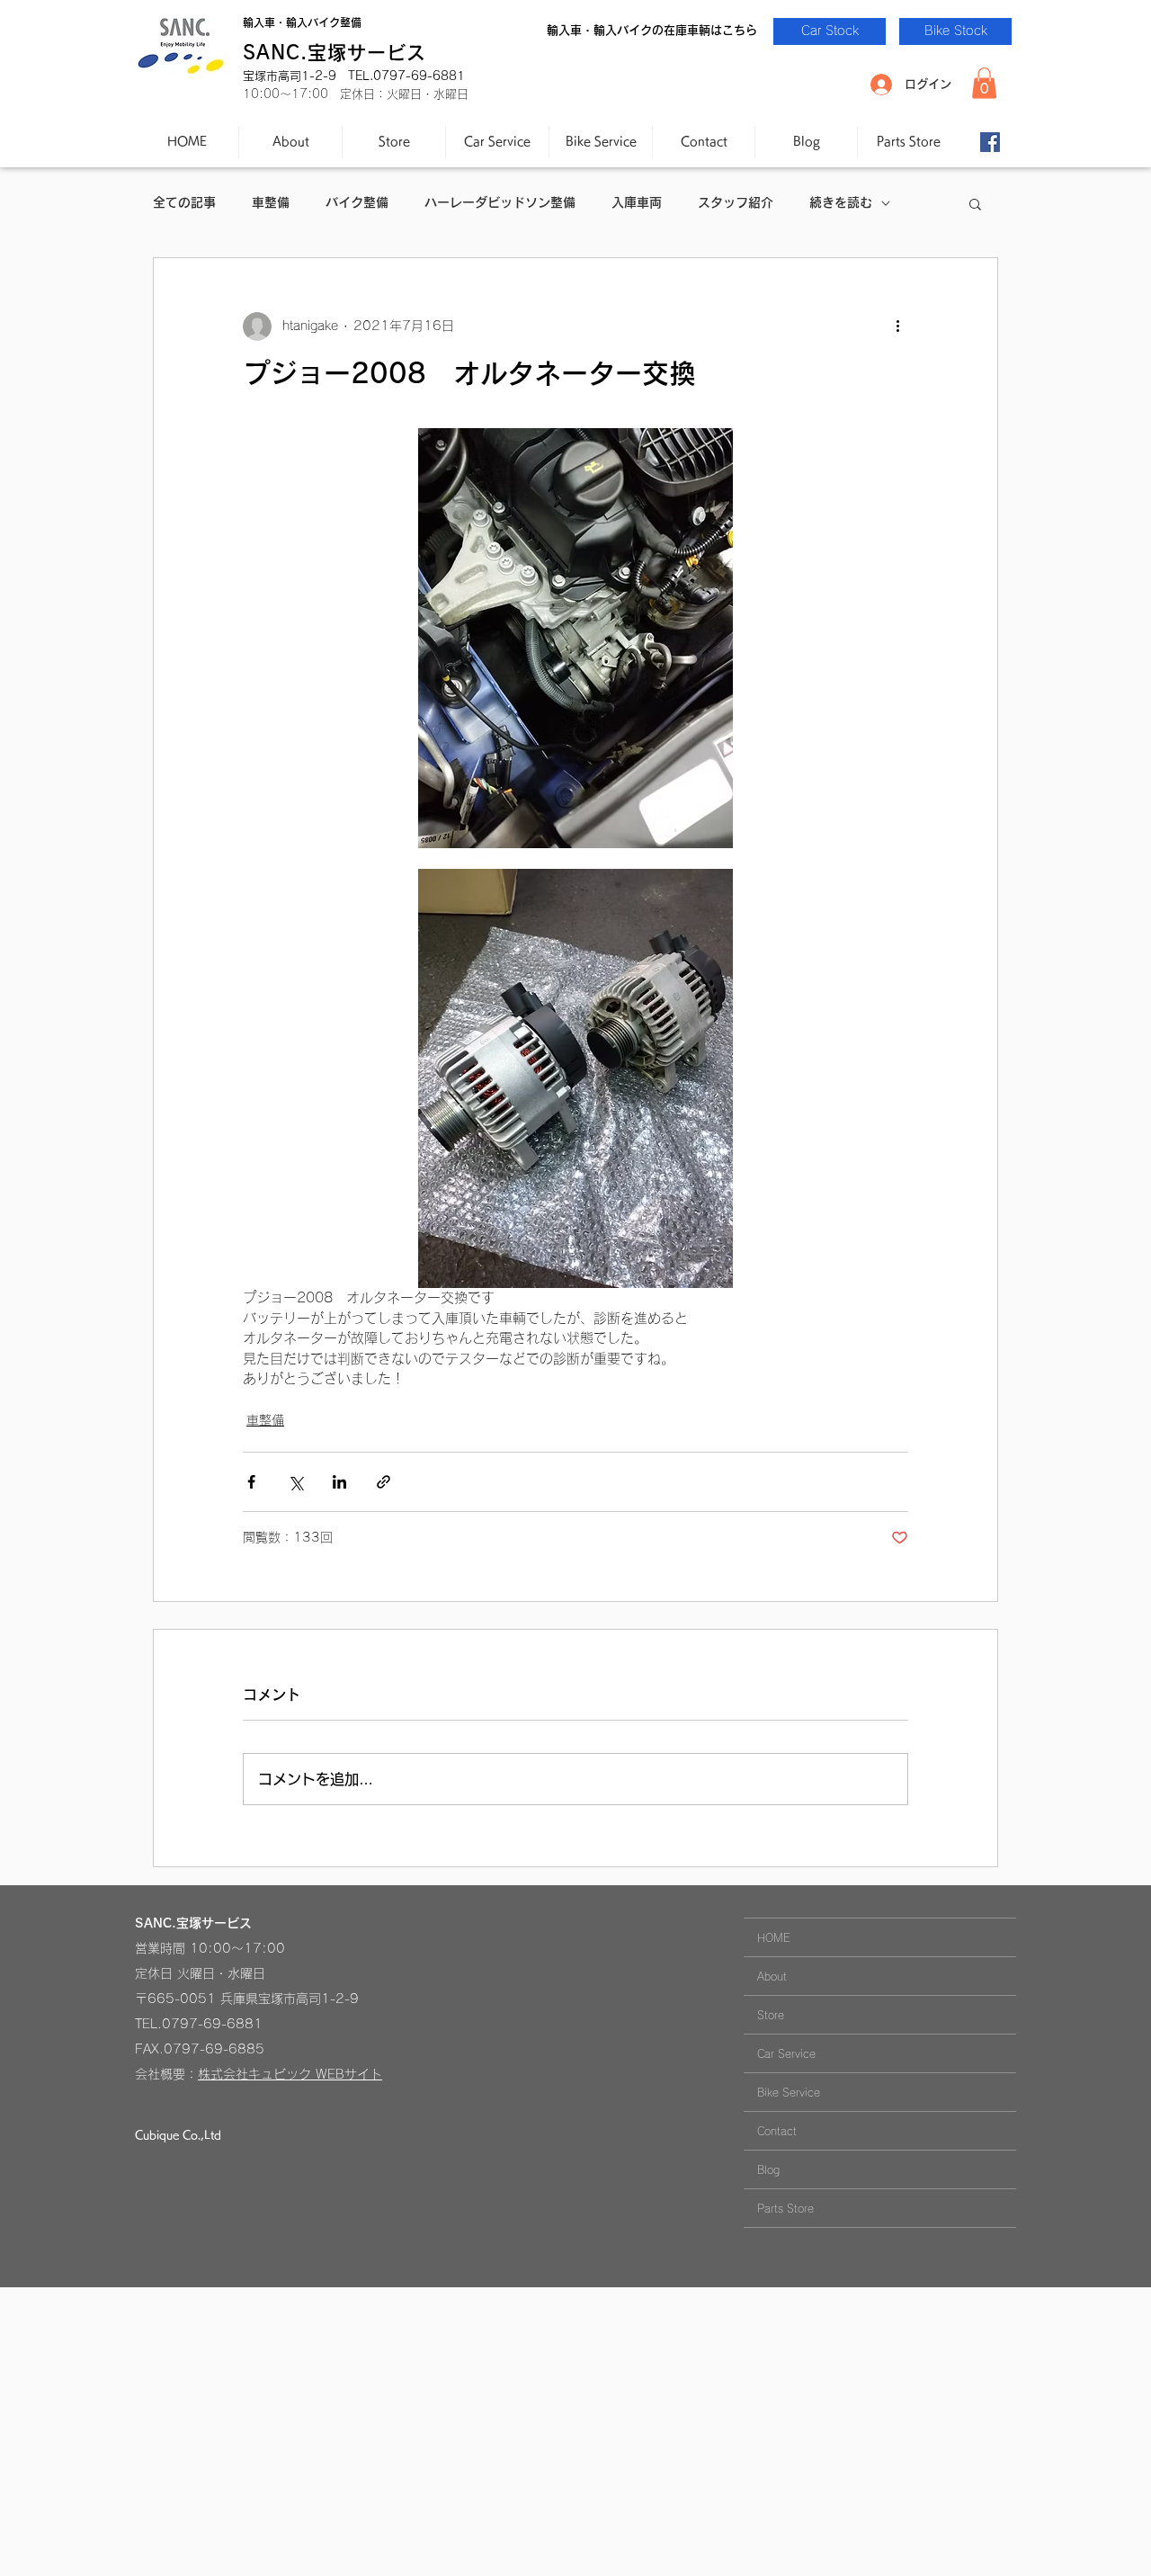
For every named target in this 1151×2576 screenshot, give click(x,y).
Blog (768, 2169)
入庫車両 (637, 202)
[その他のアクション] (897, 326)
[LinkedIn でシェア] (339, 1482)
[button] (984, 83)
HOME (774, 1937)
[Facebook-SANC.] (990, 142)
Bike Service (789, 2092)
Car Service (786, 2053)
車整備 (271, 202)
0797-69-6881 (212, 2024)
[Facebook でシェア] (251, 1482)
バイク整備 (357, 202)
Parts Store (785, 2208)
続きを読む (841, 202)
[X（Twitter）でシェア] (295, 1482)
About (772, 1976)
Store (771, 2015)
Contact (777, 2131)
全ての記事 (184, 202)
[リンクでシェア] (384, 1482)
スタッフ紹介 (736, 202)
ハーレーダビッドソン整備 (500, 202)
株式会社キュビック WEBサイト (290, 2074)
